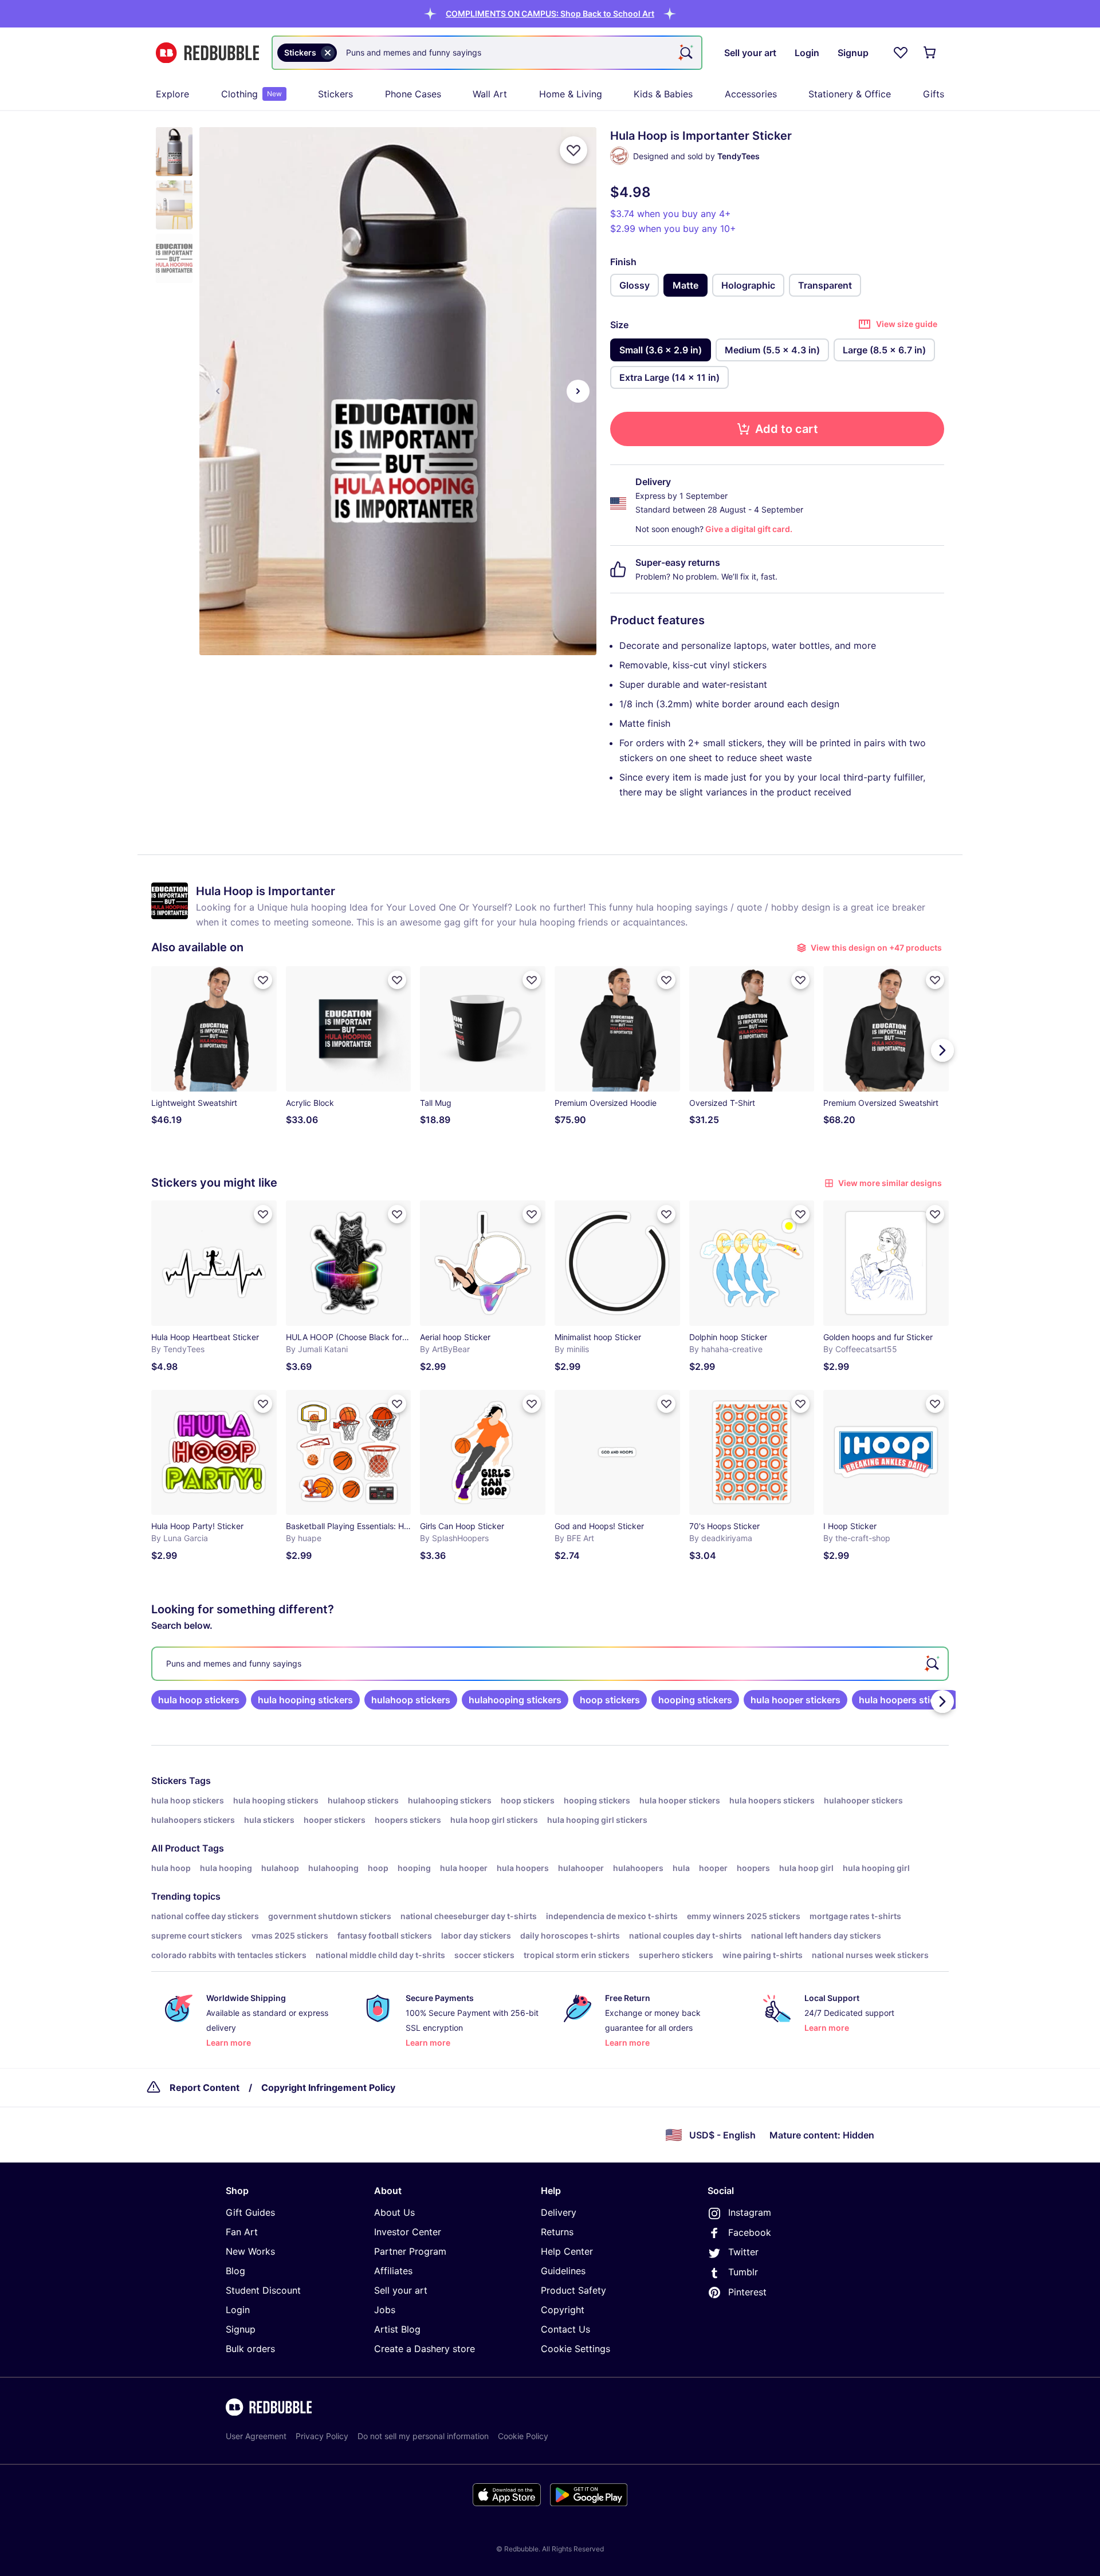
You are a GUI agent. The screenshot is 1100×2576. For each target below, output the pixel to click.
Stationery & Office (850, 94)
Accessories (751, 94)
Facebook (750, 2232)
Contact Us (565, 2329)
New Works (250, 2251)
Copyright (563, 2310)
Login (238, 2310)
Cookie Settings (575, 2349)
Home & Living (571, 94)
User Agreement (256, 2436)
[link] (199, 1700)
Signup (241, 2329)
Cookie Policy (523, 2436)
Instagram (750, 2212)
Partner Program (410, 2251)
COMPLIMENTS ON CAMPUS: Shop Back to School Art (550, 13)
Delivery (559, 2212)
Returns (557, 2232)
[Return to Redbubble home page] (207, 53)
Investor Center (408, 2232)
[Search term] (685, 53)
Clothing (252, 94)
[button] (550, 13)
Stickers (335, 94)
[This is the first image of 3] (218, 391)
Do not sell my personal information (423, 2436)
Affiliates (393, 2271)
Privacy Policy (322, 2436)
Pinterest (747, 2292)
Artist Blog (397, 2329)
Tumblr (743, 2272)
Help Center (567, 2251)
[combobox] (487, 53)
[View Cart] (930, 53)
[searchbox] (550, 1664)
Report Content (205, 2087)
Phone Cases (413, 94)
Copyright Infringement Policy (328, 2087)
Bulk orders (250, 2349)
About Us (394, 2212)
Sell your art (401, 2290)
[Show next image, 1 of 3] (578, 391)
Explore (172, 94)
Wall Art (490, 94)
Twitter (743, 2252)
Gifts (934, 94)
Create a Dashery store (425, 2349)
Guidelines (563, 2271)
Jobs (385, 2310)
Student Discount (263, 2290)
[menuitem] (172, 94)
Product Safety (573, 2290)
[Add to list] (573, 150)
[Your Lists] (901, 53)
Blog (235, 2271)
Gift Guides (250, 2212)
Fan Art (242, 2232)
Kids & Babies (663, 94)
